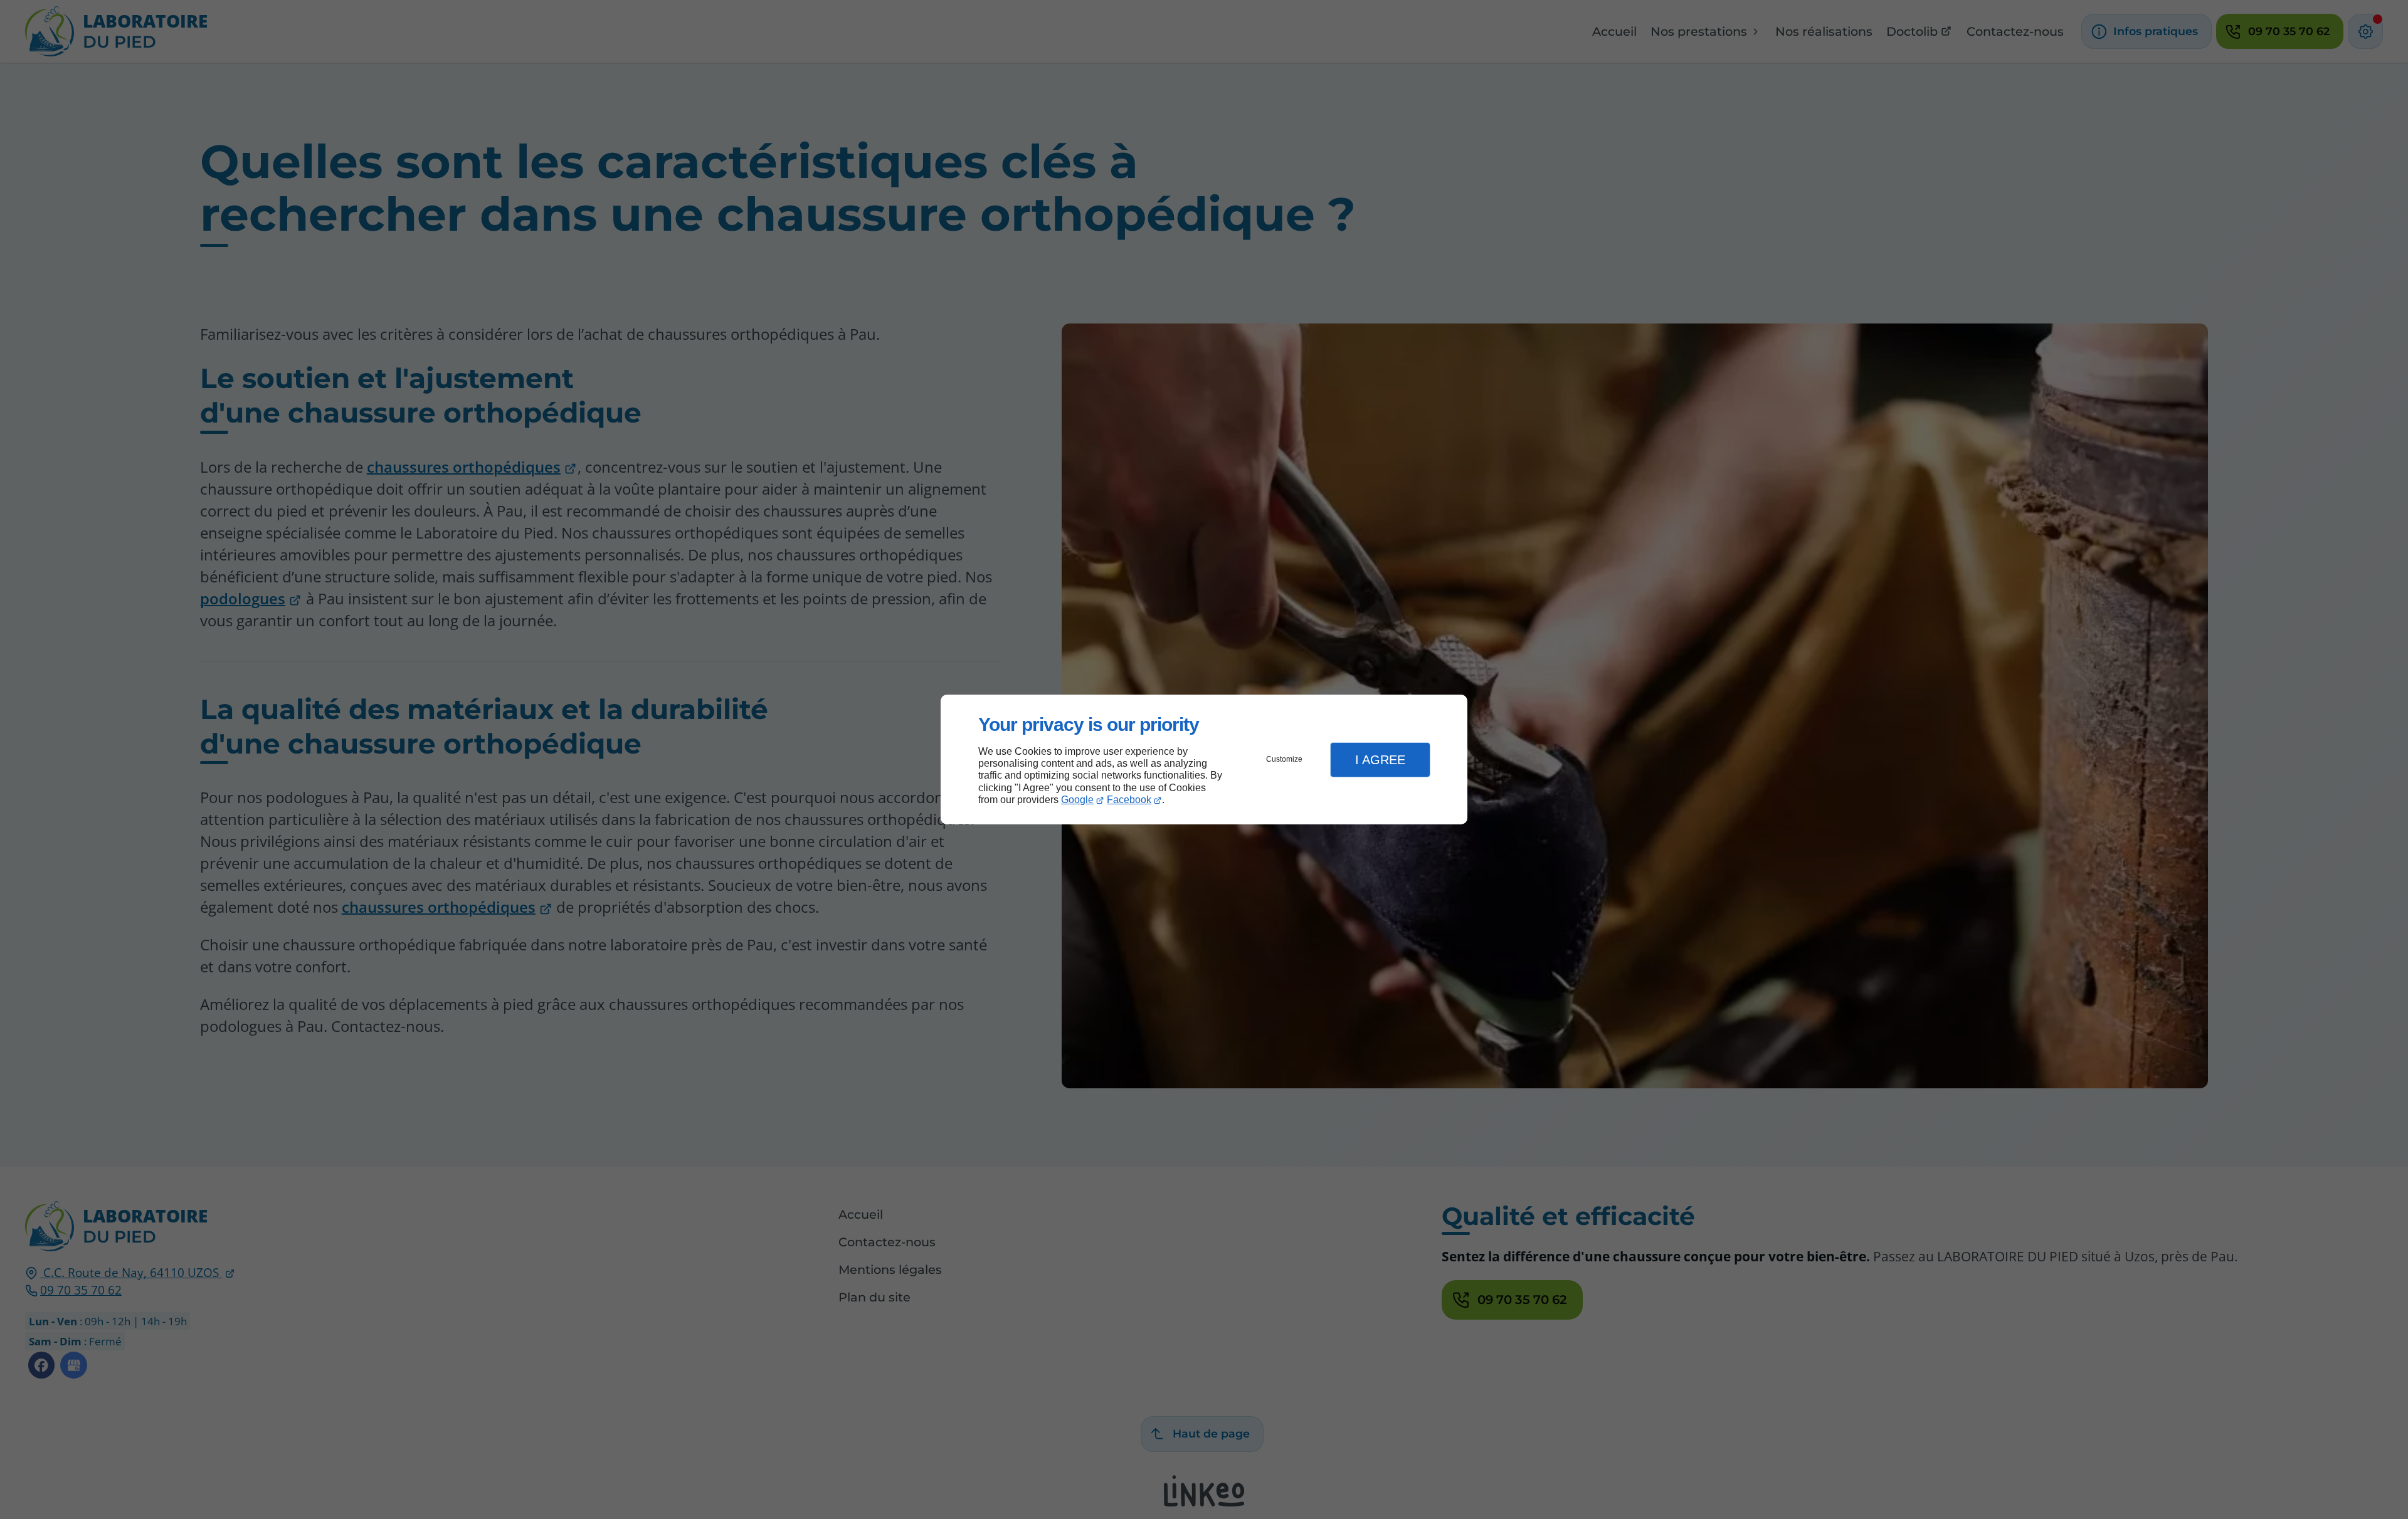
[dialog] (1204, 759)
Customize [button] (1284, 759)
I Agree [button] (1380, 760)
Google (1077, 800)
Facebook (1129, 800)
